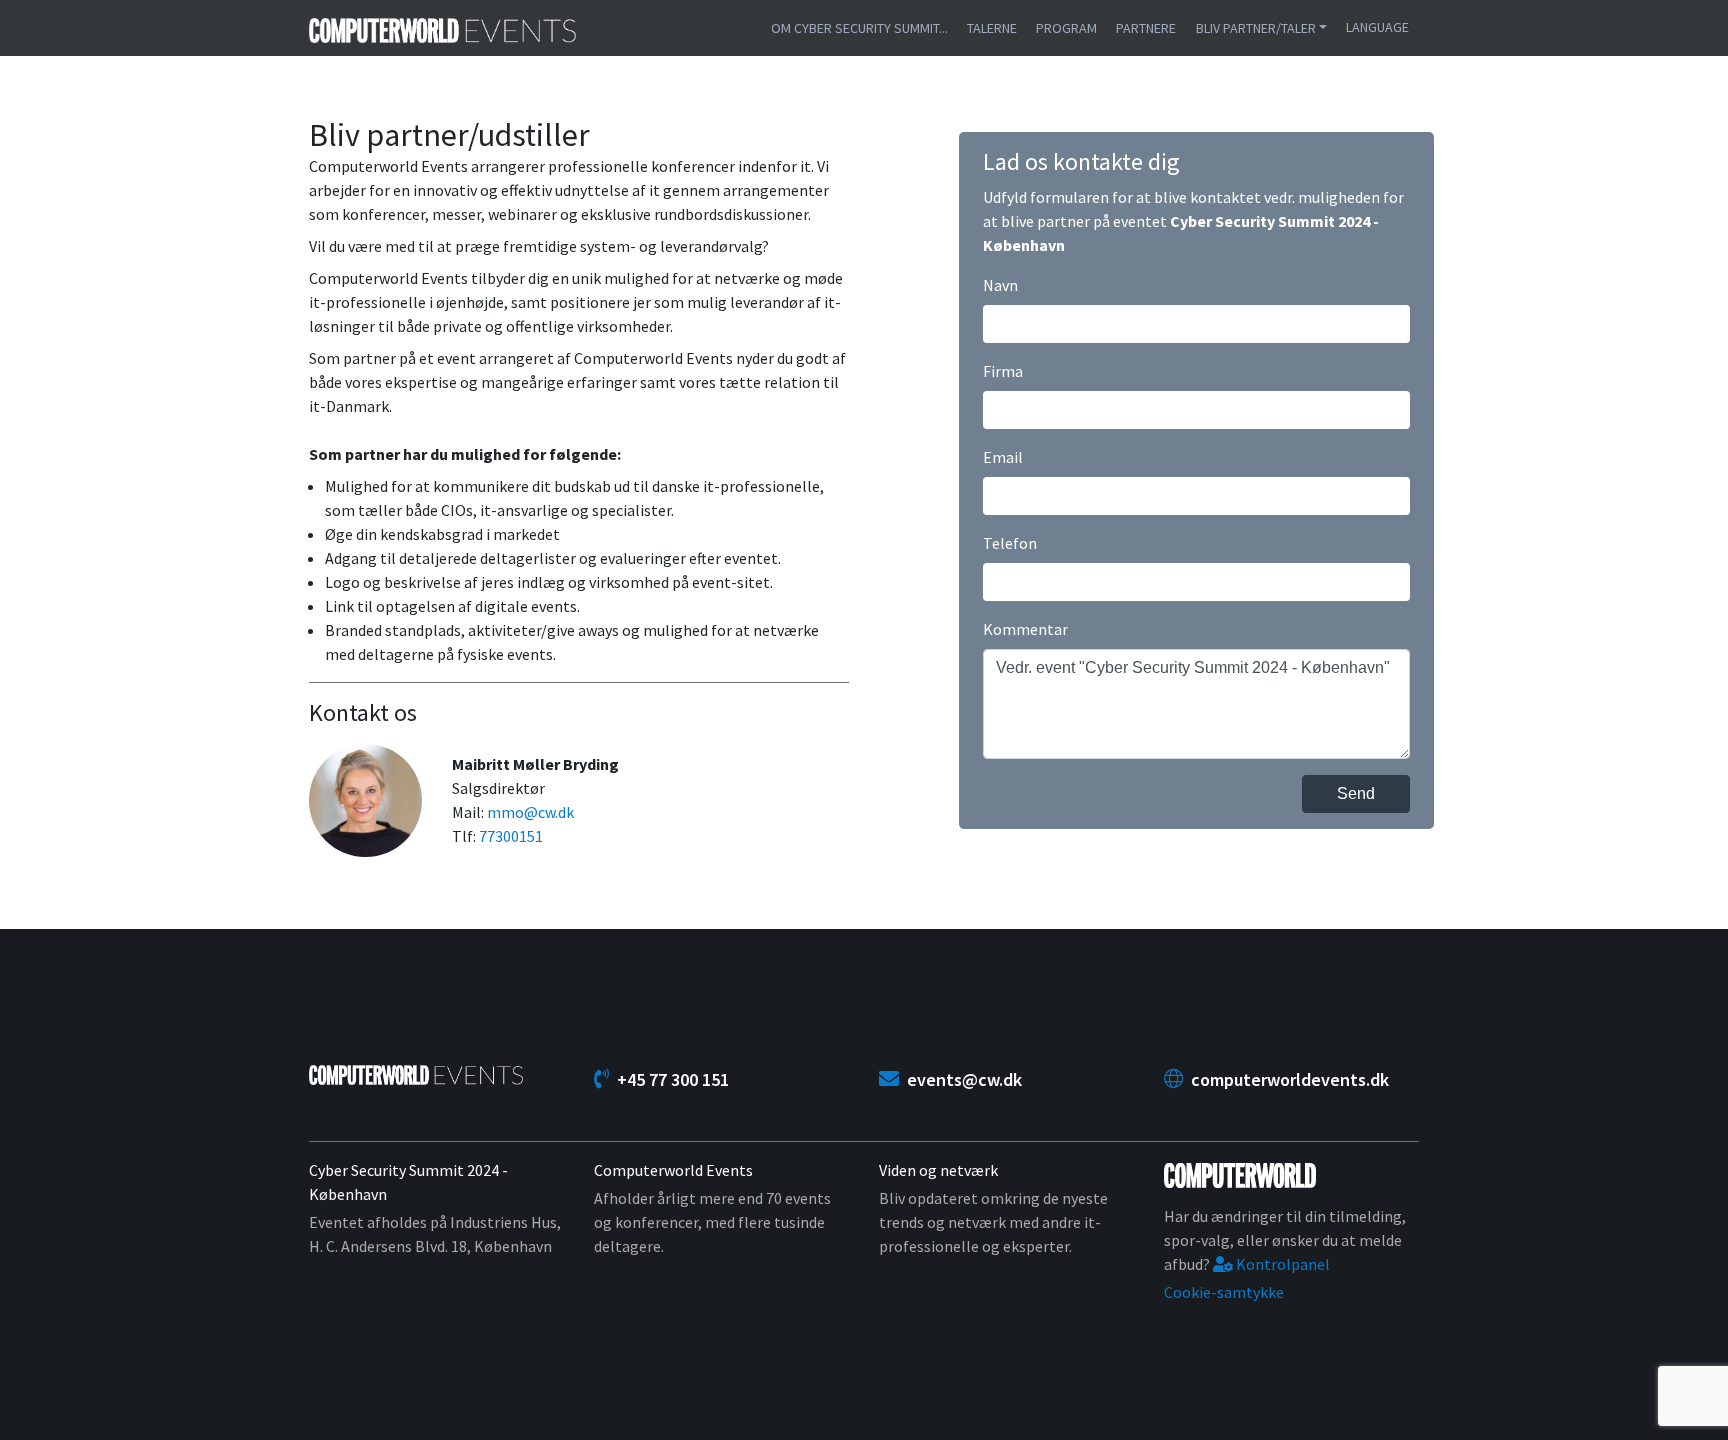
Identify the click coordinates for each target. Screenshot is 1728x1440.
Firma (1003, 371)
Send (1356, 793)
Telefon (1010, 543)
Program (1066, 28)
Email (1003, 457)
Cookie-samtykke (1224, 1292)
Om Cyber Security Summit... (859, 28)
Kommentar (1025, 629)
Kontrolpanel (1281, 1264)
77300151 (511, 836)
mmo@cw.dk (530, 812)
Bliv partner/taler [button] (1256, 28)
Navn (1000, 285)
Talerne (992, 28)
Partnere (1146, 28)
